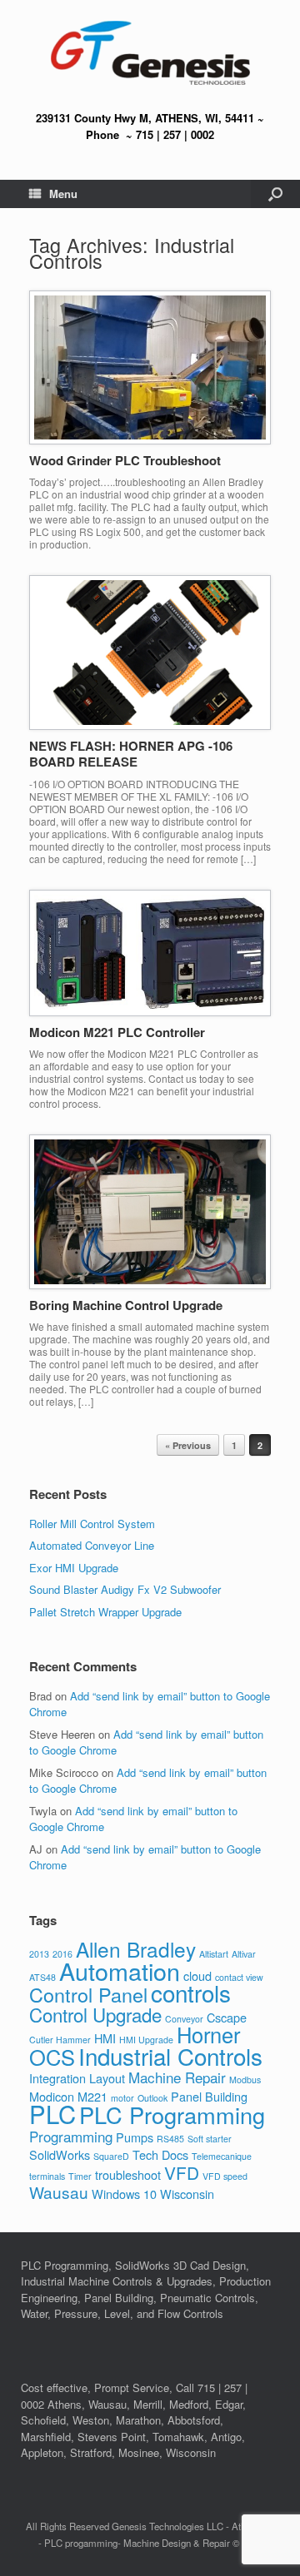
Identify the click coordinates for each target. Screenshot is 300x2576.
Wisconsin (187, 2194)
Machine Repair (177, 2077)
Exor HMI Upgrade (74, 1568)
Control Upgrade (95, 2014)
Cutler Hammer (60, 2040)
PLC (52, 2113)
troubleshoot (128, 2174)
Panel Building (209, 2096)
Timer (80, 2176)
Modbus (245, 2080)
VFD (182, 2172)
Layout (107, 2078)
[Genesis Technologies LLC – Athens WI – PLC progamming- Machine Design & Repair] (150, 53)
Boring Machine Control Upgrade (126, 1305)
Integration (57, 2078)
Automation (120, 1970)
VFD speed (225, 2176)
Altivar (244, 1954)
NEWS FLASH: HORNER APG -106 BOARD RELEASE (131, 754)
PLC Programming (172, 2114)
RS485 (170, 2139)
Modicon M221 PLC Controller (117, 1032)
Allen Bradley (136, 1949)
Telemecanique (222, 2156)
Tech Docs (160, 2154)
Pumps (135, 2137)
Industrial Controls (170, 2056)
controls (191, 1993)
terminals (47, 2176)
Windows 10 (124, 2194)
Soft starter (210, 2139)
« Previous (188, 1445)
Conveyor (184, 2019)
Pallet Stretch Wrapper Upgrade (105, 1612)
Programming (71, 2136)
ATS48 (42, 1977)
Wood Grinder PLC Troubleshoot (125, 460)
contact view (239, 1977)
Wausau (59, 2192)
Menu (63, 194)
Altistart (214, 1954)
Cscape (227, 2017)
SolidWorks (60, 2154)
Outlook (152, 2098)
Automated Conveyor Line (92, 1545)
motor (122, 2098)
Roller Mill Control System (92, 1524)
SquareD (111, 2156)
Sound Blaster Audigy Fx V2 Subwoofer (125, 1589)
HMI (105, 2038)
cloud (197, 1975)
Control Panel (88, 1994)
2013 (39, 1954)
